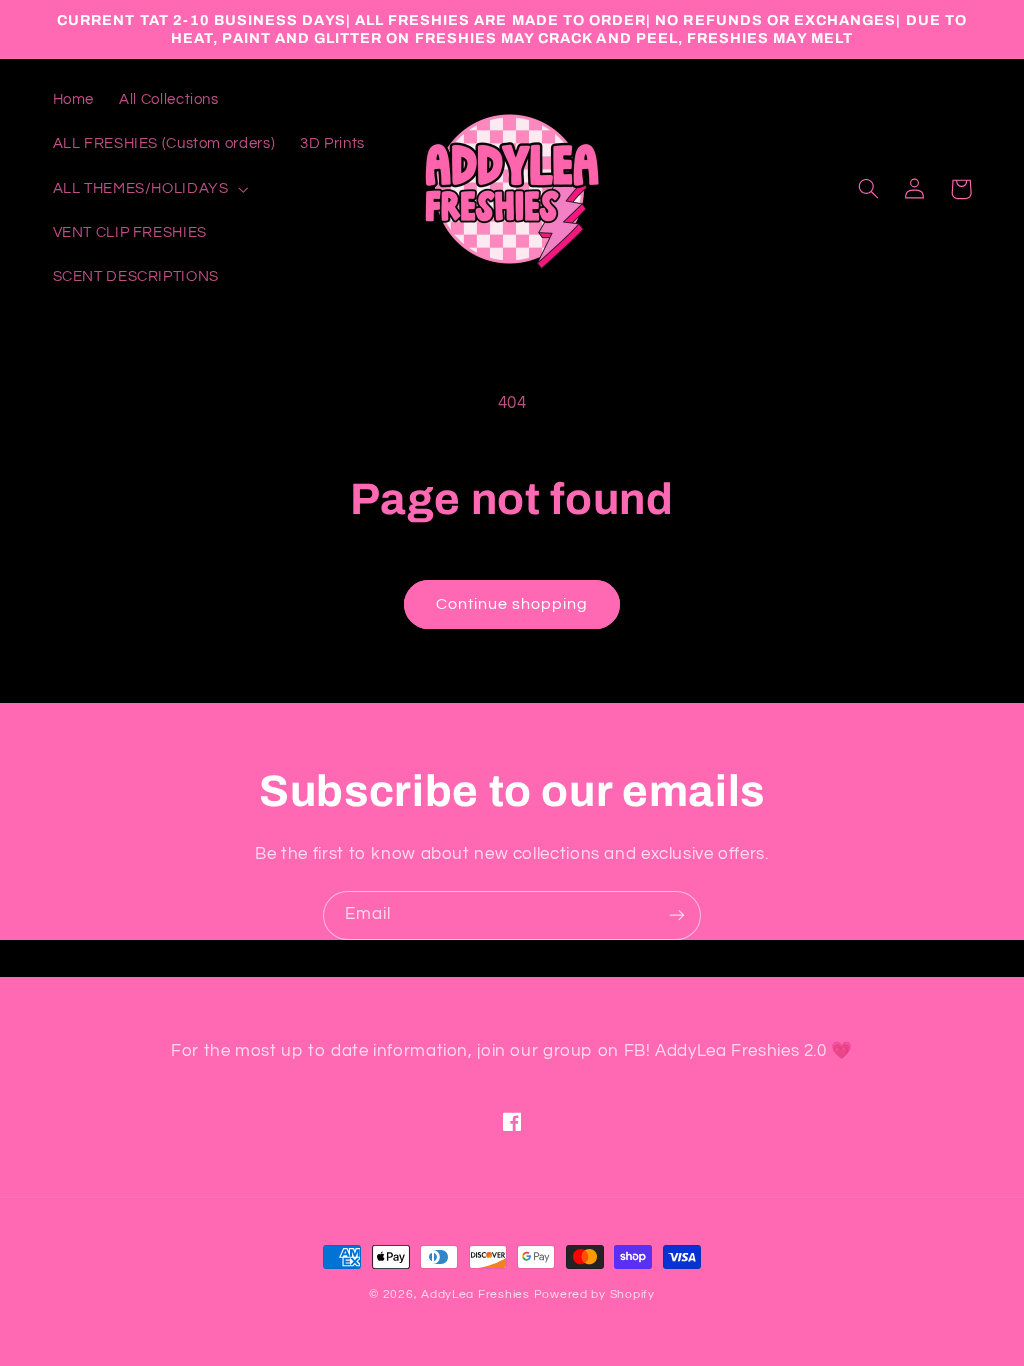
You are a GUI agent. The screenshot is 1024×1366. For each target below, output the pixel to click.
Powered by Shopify (594, 1294)
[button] (148, 189)
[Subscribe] (677, 915)
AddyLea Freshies (477, 1294)
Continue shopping (512, 604)
